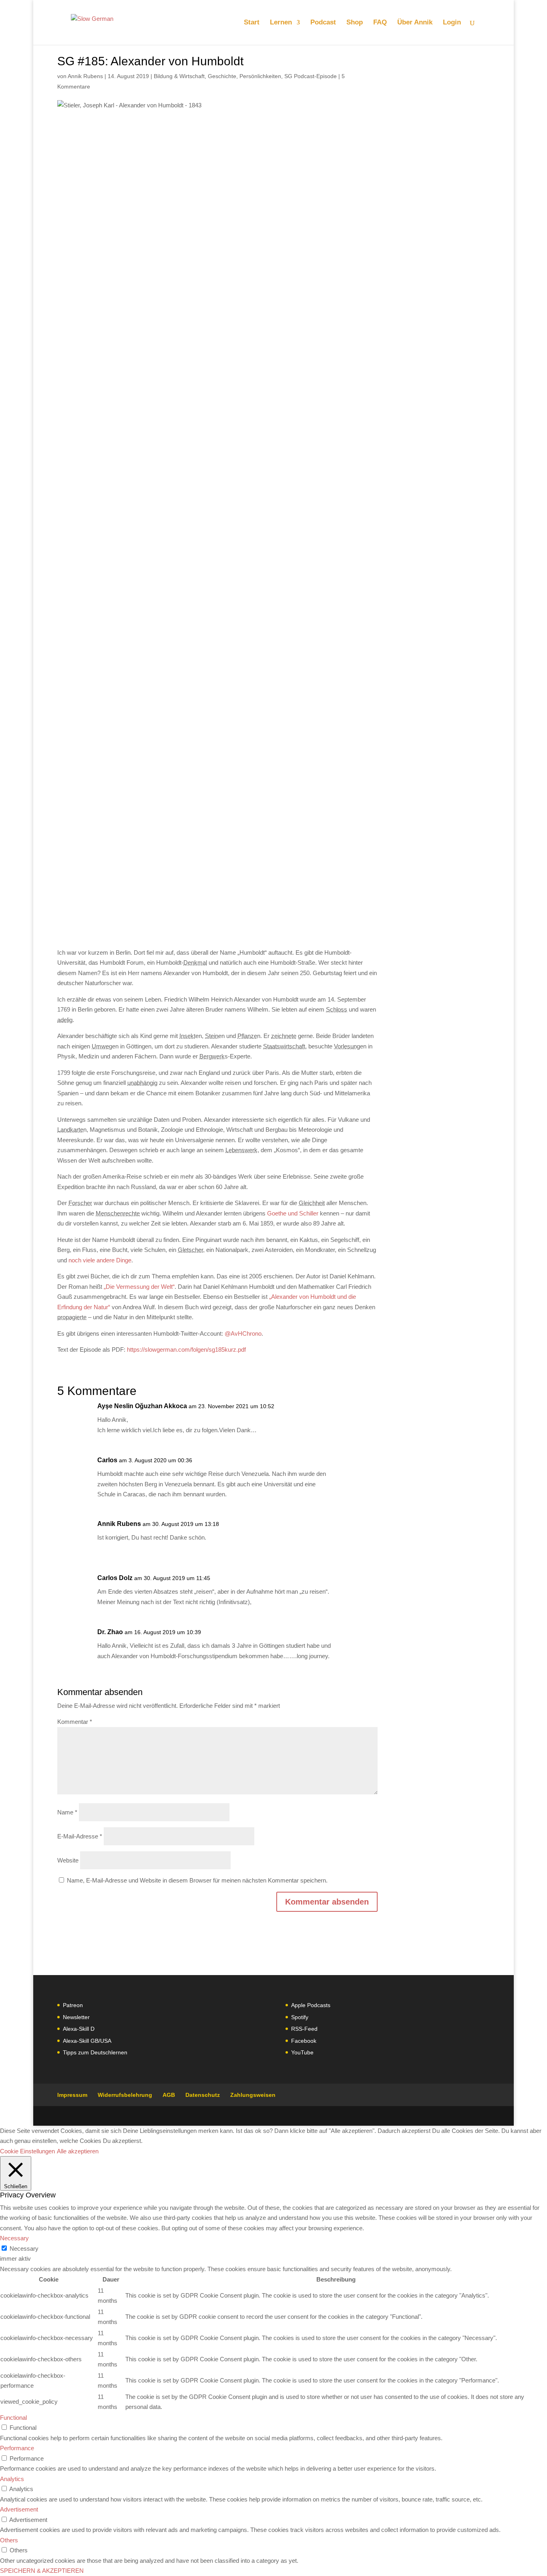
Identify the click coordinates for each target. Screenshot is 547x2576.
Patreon (73, 2005)
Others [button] (9, 2540)
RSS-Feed (304, 2029)
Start (252, 23)
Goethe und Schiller (293, 1213)
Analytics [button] (12, 2479)
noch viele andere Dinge (100, 1260)
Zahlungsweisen (253, 2095)
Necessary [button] (14, 2238)
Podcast (323, 23)
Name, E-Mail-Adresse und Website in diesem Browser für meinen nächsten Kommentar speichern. (197, 1880)
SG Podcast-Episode (311, 76)
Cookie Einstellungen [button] (27, 2151)
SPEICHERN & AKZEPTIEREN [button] (42, 2571)
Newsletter (76, 2017)
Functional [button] (13, 2418)
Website (68, 1860)
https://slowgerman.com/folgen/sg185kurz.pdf (186, 1349)
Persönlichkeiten (260, 76)
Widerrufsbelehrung (125, 2095)
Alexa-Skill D (79, 2029)
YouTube (302, 2052)
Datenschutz (203, 2095)
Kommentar (75, 1722)
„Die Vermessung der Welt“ (139, 1287)
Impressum (72, 2095)
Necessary (24, 2248)
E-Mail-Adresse (80, 1836)
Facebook (304, 2041)
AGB (169, 2095)
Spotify (300, 2017)
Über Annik (415, 23)
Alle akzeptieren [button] (78, 2151)
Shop (355, 23)
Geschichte (222, 76)
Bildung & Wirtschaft (179, 76)
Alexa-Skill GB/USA (87, 2041)
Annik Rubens (85, 76)
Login (452, 23)
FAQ (380, 23)
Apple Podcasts (311, 2005)
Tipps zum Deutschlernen (95, 2052)
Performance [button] (17, 2448)
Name (67, 1812)
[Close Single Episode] (121, 510)
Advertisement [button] (19, 2509)
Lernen (281, 23)
